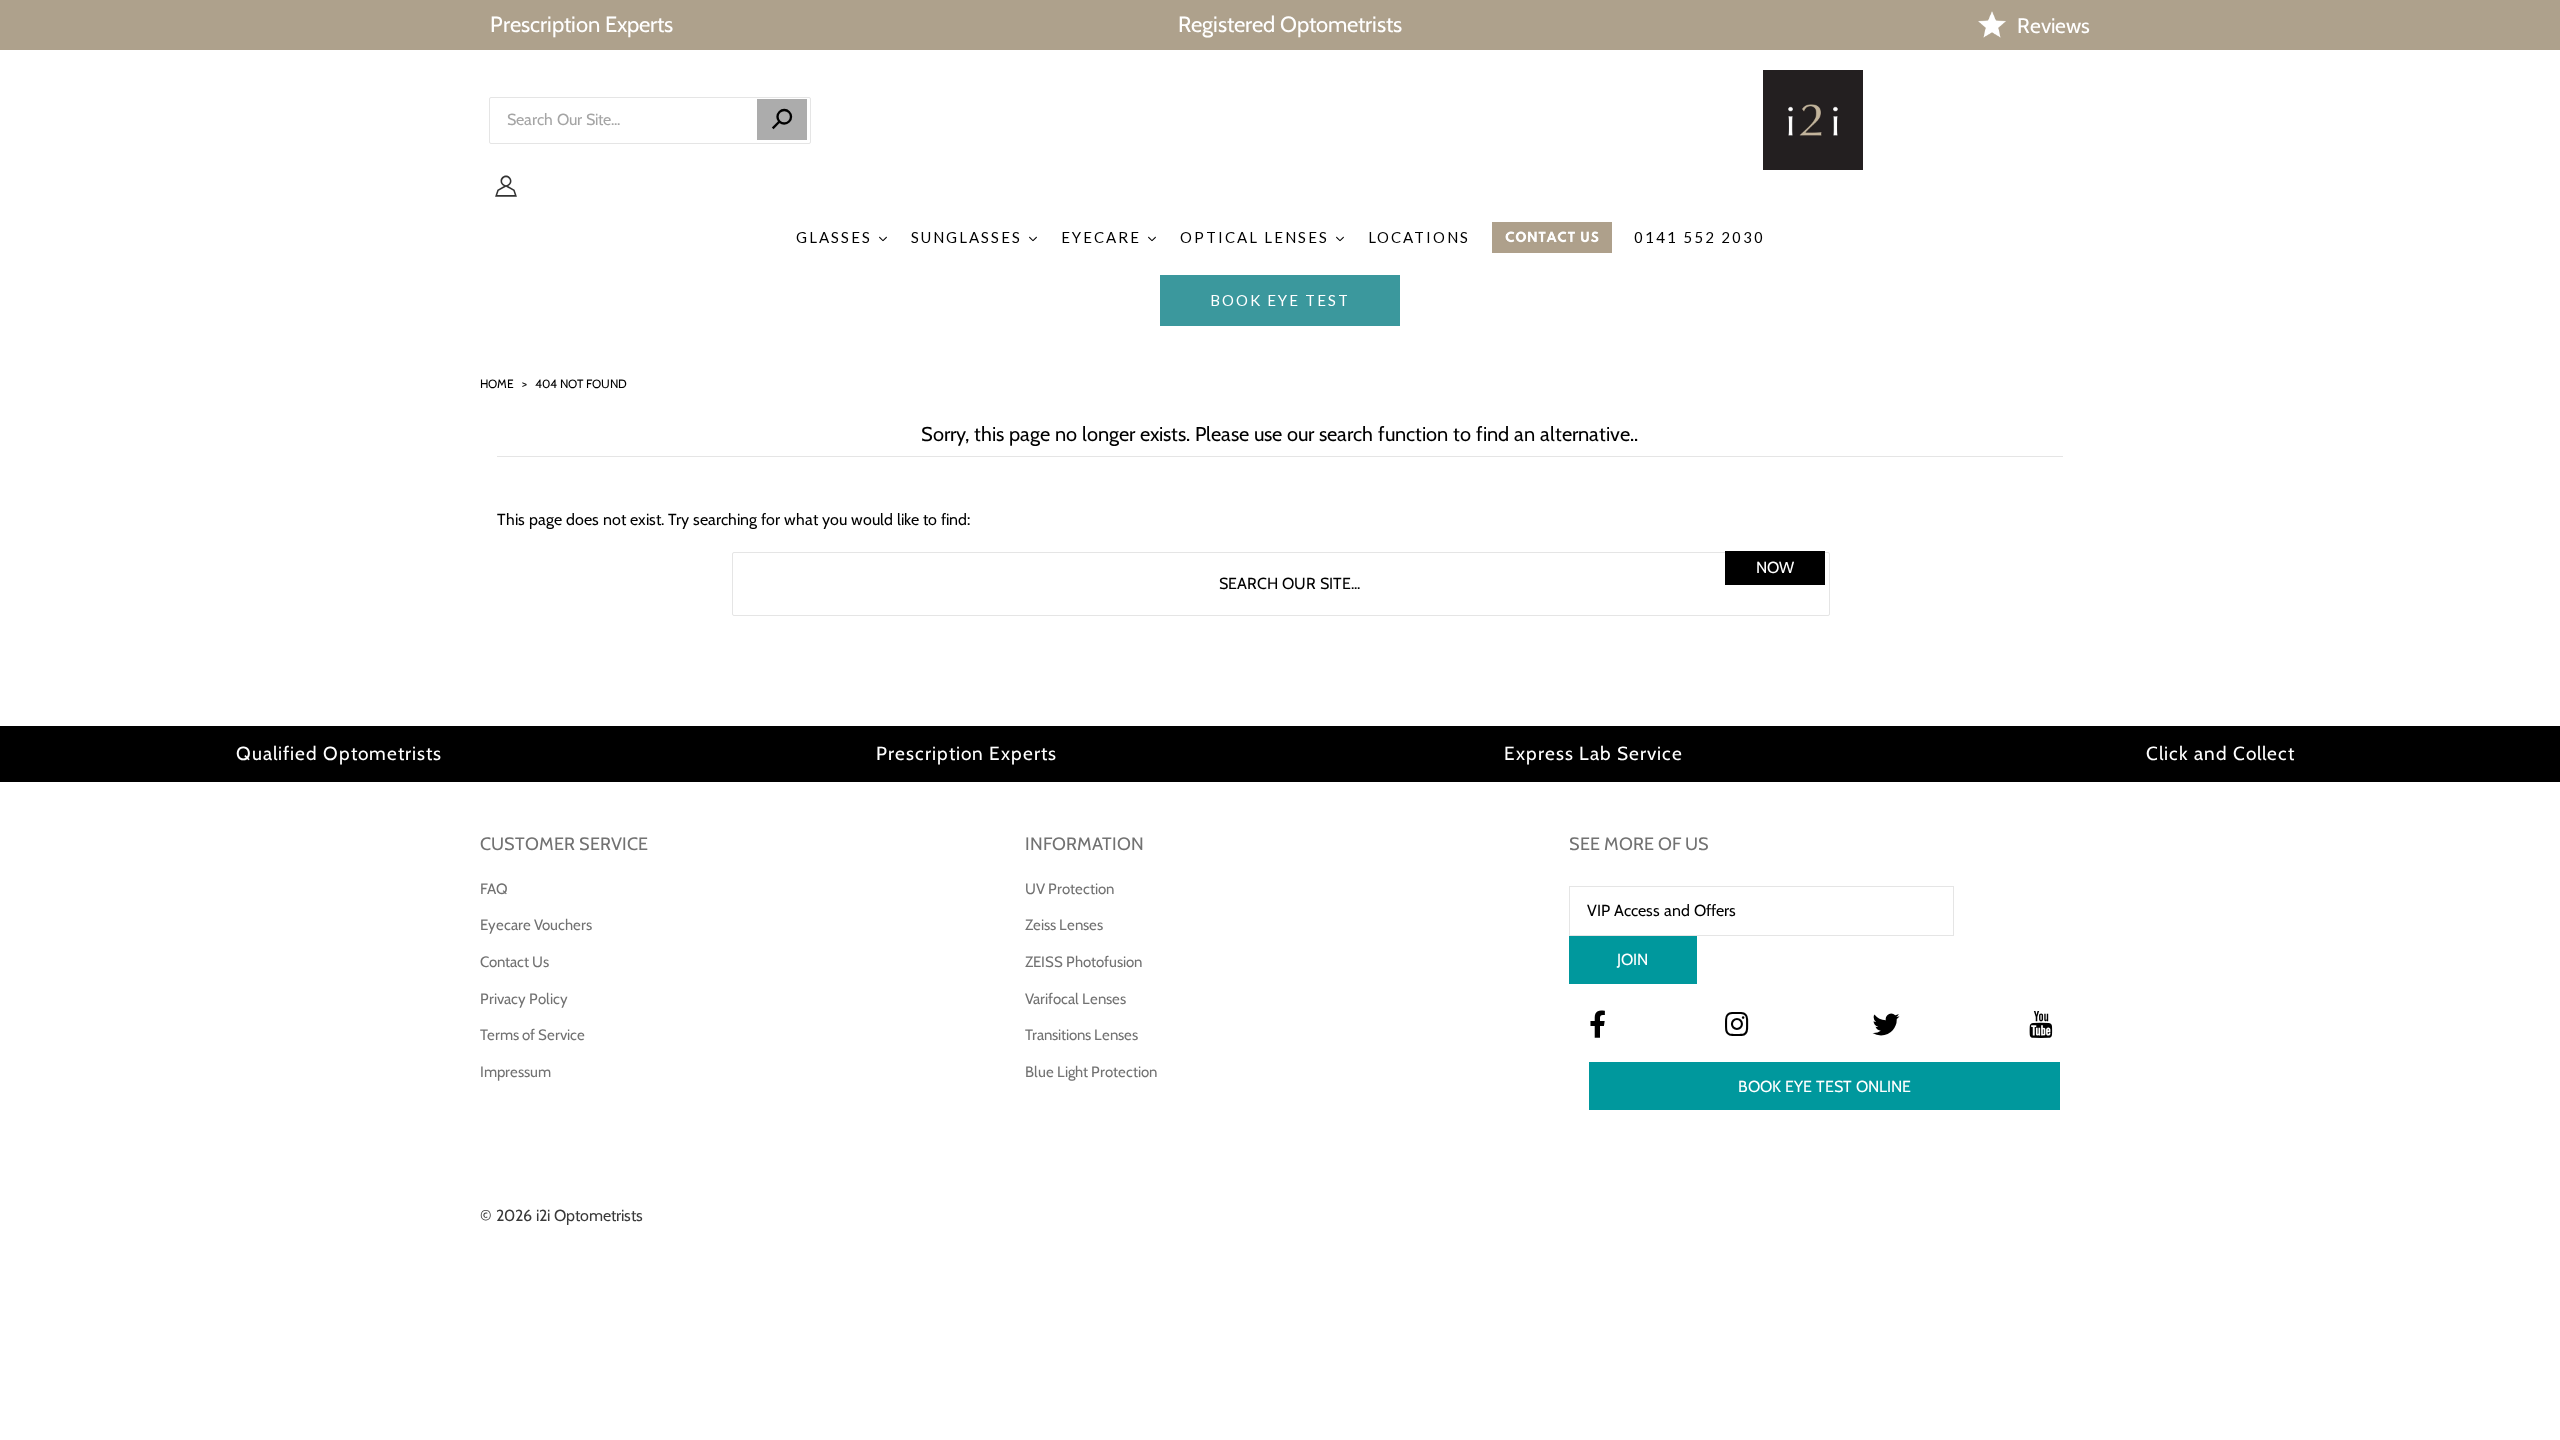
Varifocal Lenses (1075, 999)
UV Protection (1069, 889)
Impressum (515, 1072)
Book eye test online (1824, 1086)
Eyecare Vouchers (536, 925)
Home (497, 383)
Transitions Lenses (1081, 1035)
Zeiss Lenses (1064, 925)
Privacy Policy (524, 999)
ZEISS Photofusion (1083, 962)
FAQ (494, 889)
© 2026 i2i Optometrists (561, 1215)
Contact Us (514, 962)
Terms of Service (532, 1035)
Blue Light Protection (1091, 1072)
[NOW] (782, 119)
